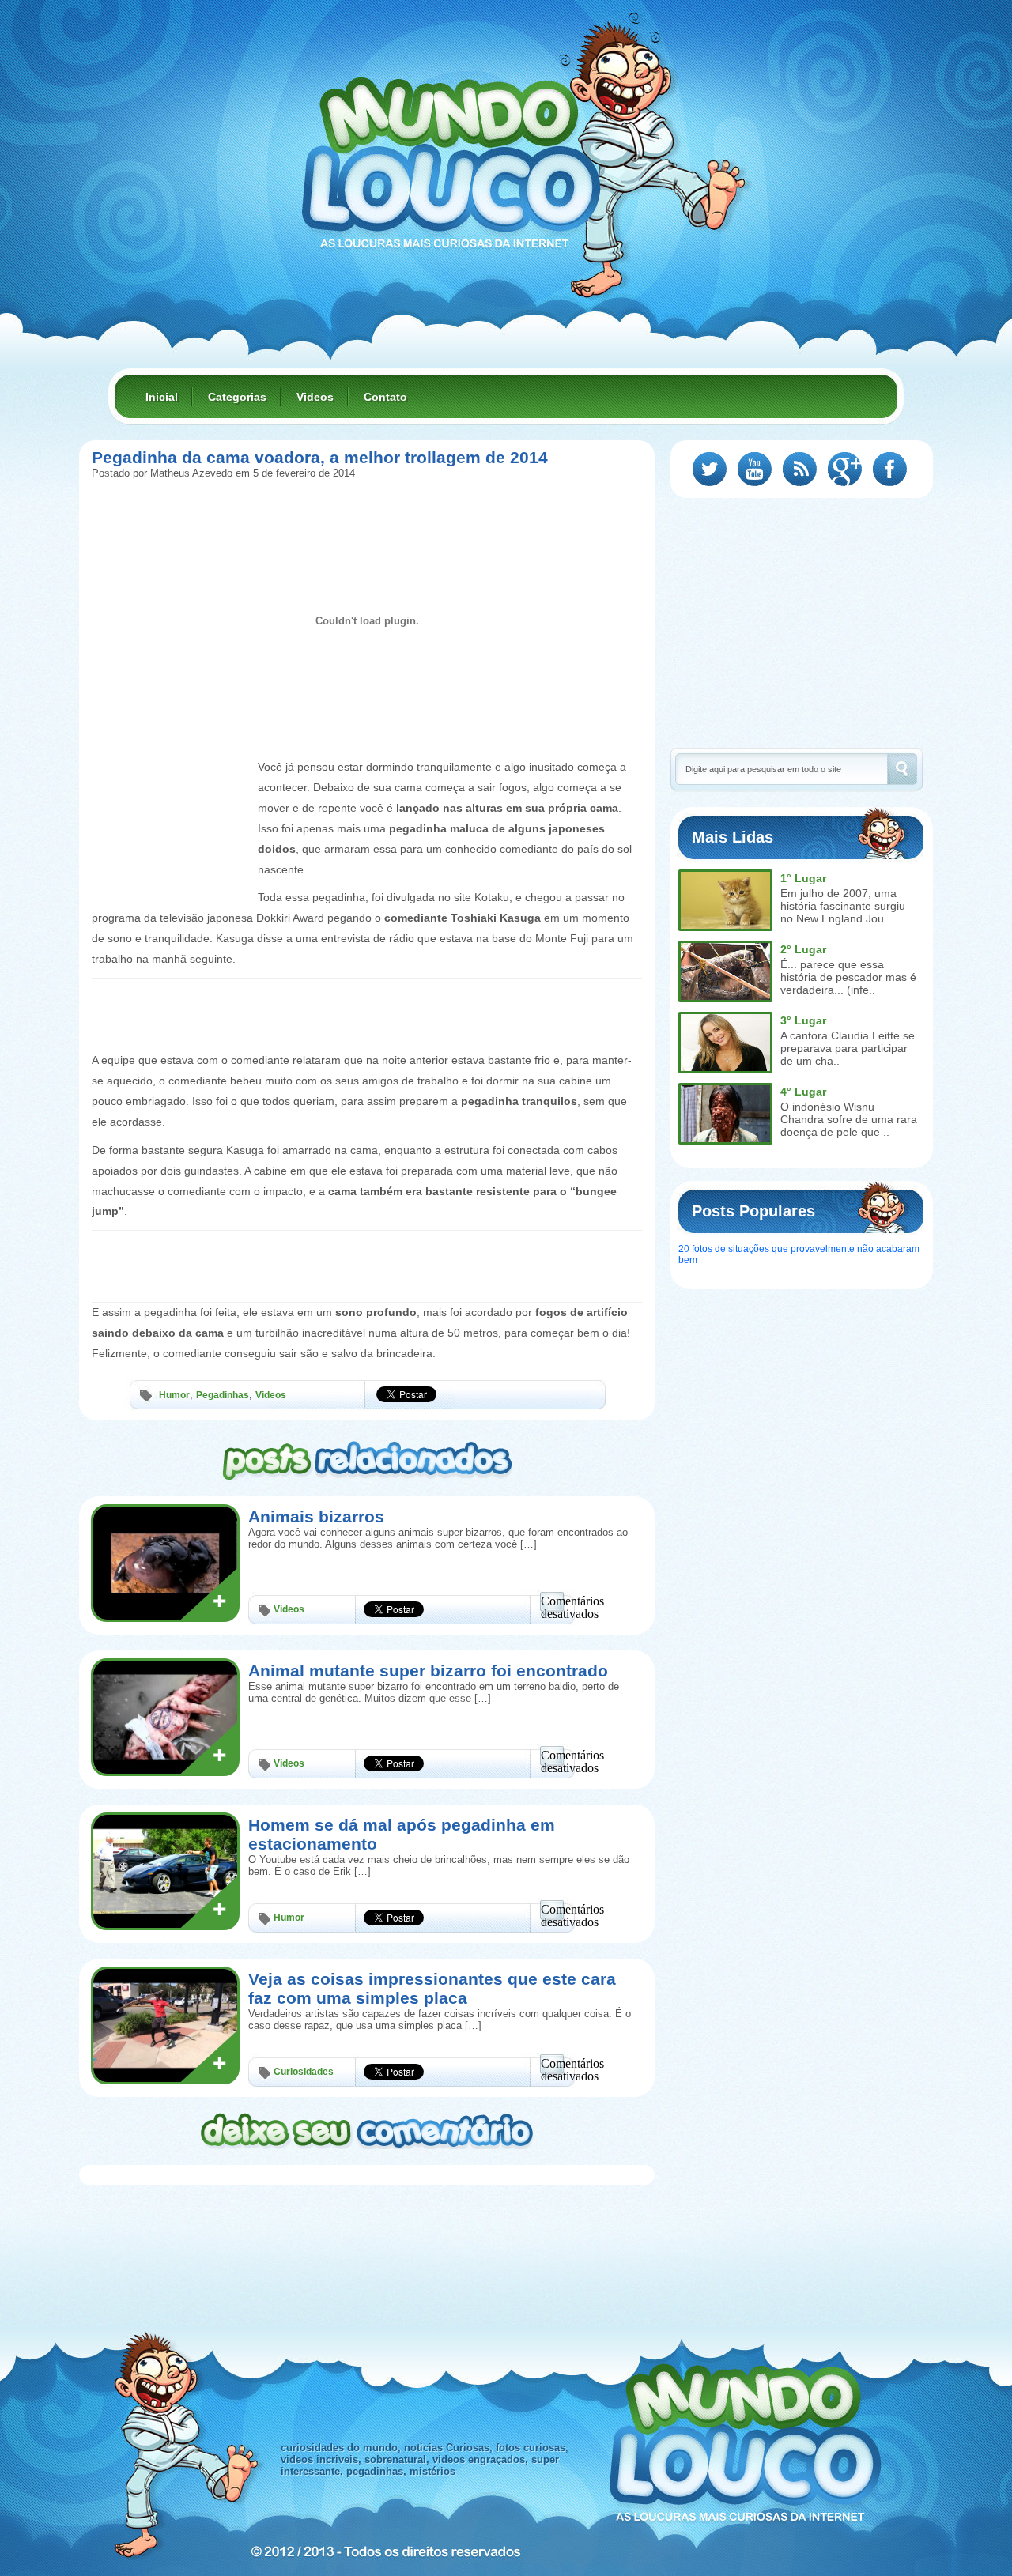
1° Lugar (803, 878)
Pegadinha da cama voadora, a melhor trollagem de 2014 (320, 457)
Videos (315, 397)
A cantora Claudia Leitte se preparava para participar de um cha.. (848, 1048)
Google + (845, 469)
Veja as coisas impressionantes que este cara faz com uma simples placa (432, 1988)
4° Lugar (803, 1092)
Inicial (162, 397)
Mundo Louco (451, 153)
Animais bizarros (316, 1516)
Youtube (755, 469)
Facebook (890, 469)
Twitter (710, 469)
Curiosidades (304, 2072)
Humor (174, 1395)
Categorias (237, 397)
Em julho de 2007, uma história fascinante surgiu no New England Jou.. (843, 906)
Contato (385, 397)
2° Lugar (803, 949)
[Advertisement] (171, 793)
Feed (800, 469)
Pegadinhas (223, 1395)
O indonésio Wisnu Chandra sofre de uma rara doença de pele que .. (849, 1119)
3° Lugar (803, 1020)
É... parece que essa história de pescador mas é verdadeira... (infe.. (848, 977)
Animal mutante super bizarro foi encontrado (428, 1671)
